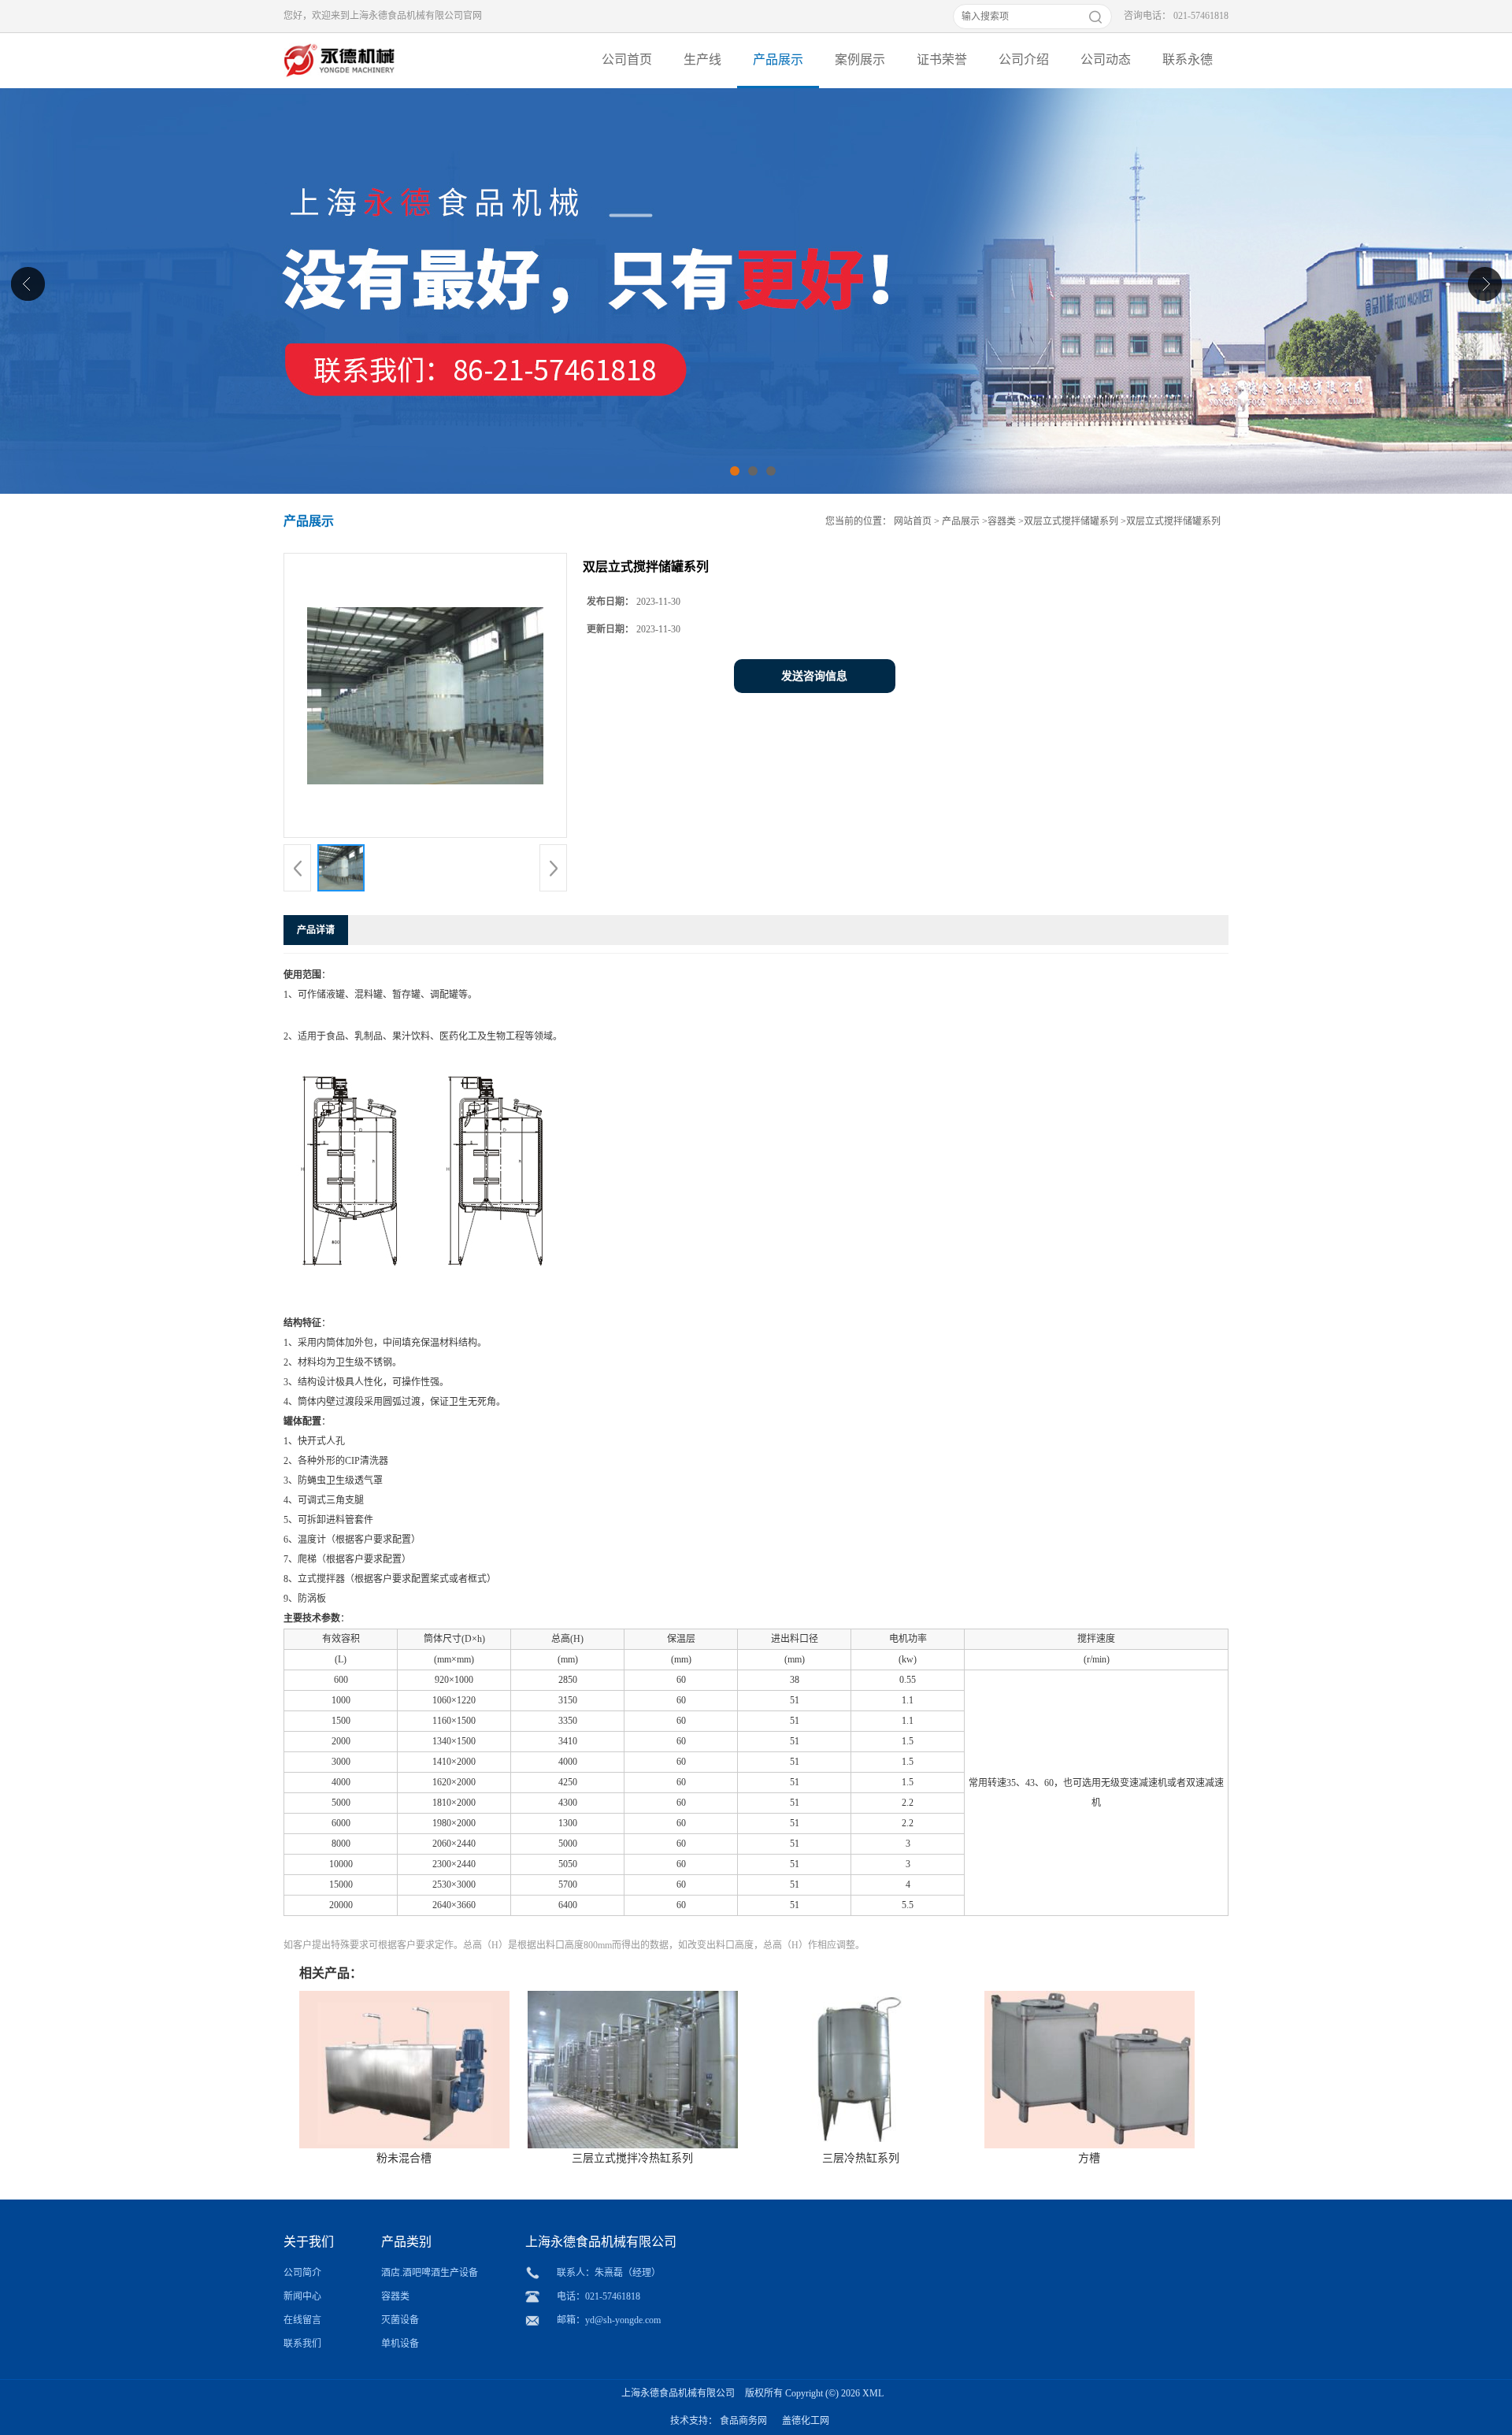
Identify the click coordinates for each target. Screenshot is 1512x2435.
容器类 (1002, 521)
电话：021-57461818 (598, 2296)
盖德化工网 (806, 2421)
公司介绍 (1024, 59)
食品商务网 (743, 2421)
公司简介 (302, 2273)
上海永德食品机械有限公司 (678, 2393)
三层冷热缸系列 (861, 2158)
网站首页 (913, 521)
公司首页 (627, 59)
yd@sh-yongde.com (623, 2320)
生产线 (702, 59)
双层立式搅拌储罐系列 (1071, 521)
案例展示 (860, 59)
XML (873, 2393)
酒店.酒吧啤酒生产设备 (430, 2273)
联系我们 (302, 2344)
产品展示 (778, 59)
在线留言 (302, 2320)
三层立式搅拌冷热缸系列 (632, 2158)
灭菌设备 (400, 2320)
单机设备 (400, 2344)
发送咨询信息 (814, 676)
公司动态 (1106, 59)
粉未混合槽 (404, 2158)
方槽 (1089, 2158)
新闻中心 (302, 2296)
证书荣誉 (942, 59)
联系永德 (1188, 59)
